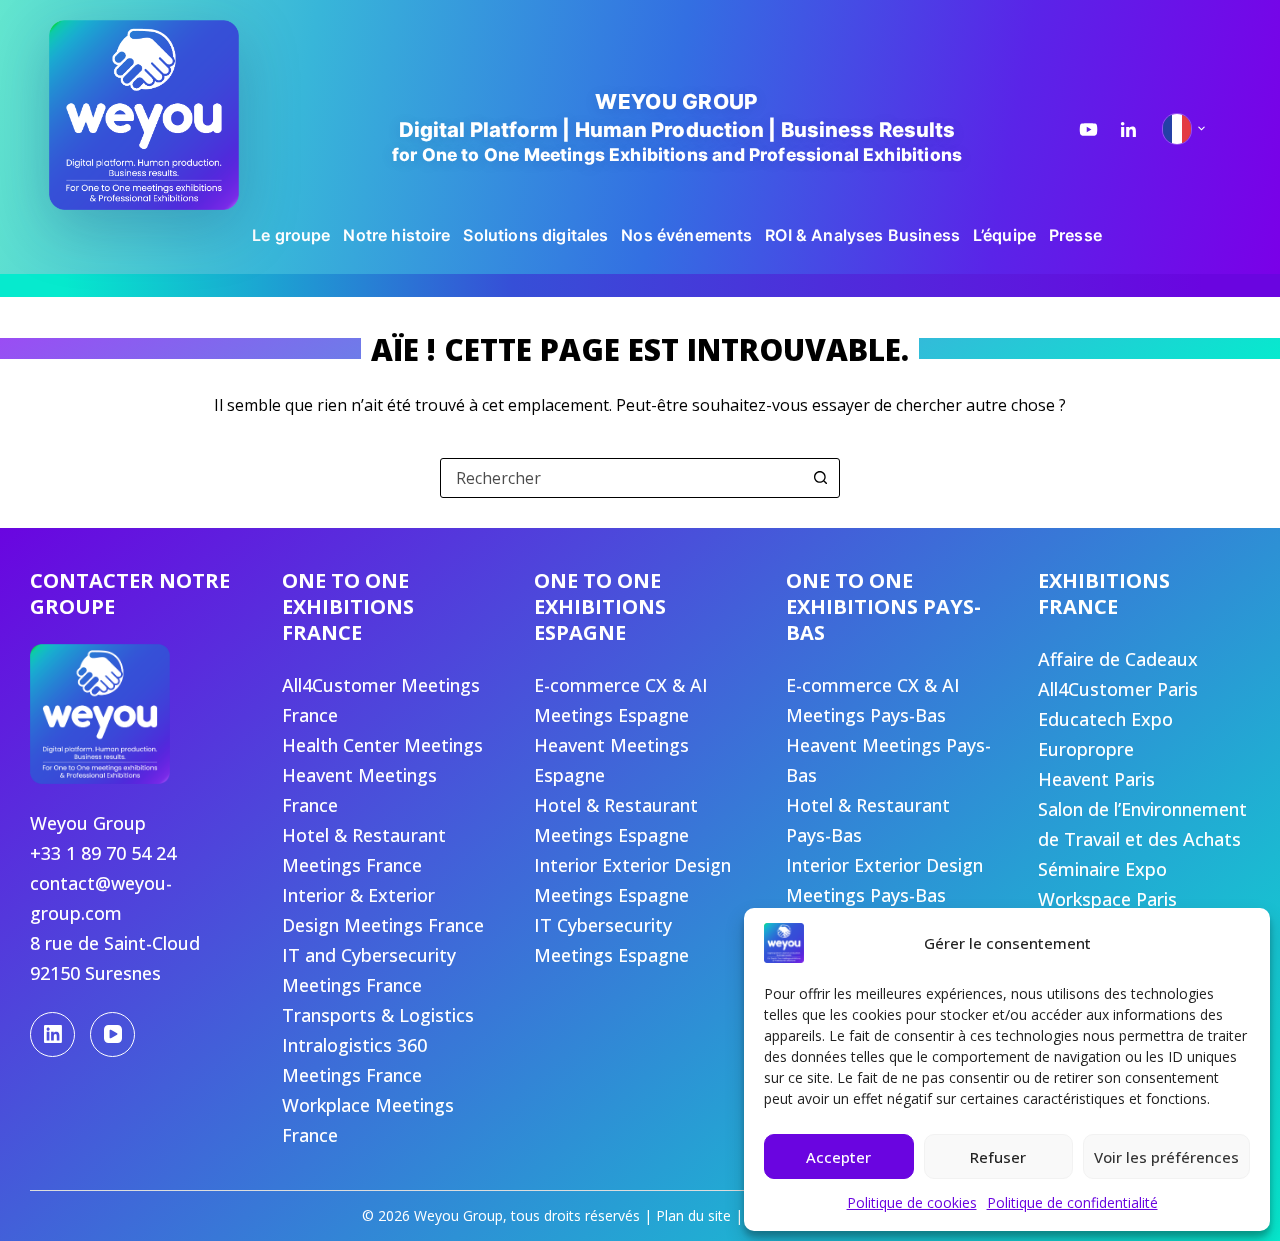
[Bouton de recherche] (820, 478)
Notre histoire (396, 235)
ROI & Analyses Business (862, 235)
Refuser (998, 1157)
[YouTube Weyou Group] (1088, 129)
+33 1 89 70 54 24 (103, 853)
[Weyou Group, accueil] (174, 115)
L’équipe (1004, 235)
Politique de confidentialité (1072, 1202)
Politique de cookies (912, 1202)
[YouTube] (112, 1034)
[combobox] (621, 478)
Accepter (838, 1157)
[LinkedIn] (52, 1034)
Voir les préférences (1166, 1157)
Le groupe (291, 235)
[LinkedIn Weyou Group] (1128, 129)
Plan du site (693, 1215)
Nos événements (686, 235)
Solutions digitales (535, 235)
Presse (1075, 235)
